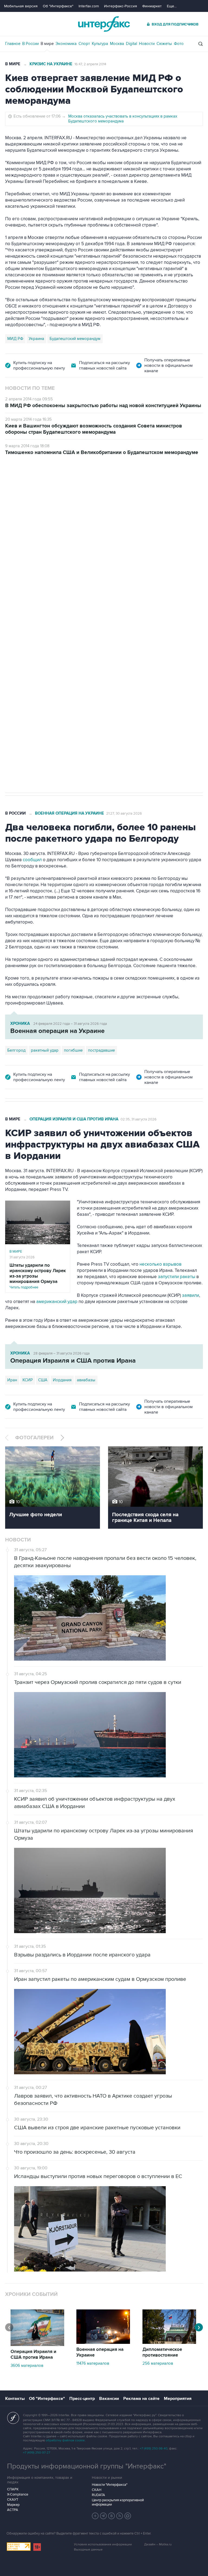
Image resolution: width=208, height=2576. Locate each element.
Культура (100, 44)
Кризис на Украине (51, 64)
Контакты (15, 2399)
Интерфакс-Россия (121, 6)
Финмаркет (152, 6)
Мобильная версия (21, 6)
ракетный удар (45, 1050)
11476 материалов (93, 2363)
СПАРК (13, 2489)
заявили (191, 1295)
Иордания (62, 1380)
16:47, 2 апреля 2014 (90, 64)
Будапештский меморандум (75, 339)
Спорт (84, 44)
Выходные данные (88, 2550)
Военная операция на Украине (69, 813)
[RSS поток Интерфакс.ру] (120, 2516)
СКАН (97, 2490)
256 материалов (158, 2363)
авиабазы (86, 1380)
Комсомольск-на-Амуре (98, 626)
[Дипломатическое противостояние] (169, 2342)
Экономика (66, 44)
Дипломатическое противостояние (162, 2352)
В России (30, 44)
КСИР (28, 1380)
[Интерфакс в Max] (128, 2516)
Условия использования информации (103, 2544)
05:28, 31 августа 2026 (47, 486)
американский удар (57, 1302)
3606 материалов (27, 2366)
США (43, 1380)
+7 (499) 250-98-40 (154, 2449)
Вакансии (109, 2399)
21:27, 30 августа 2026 (124, 814)
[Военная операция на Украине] (103, 2342)
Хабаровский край (53, 626)
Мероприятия (178, 2399)
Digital (131, 44)
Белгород (16, 1050)
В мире (47, 44)
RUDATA (98, 2495)
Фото (179, 44)
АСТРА (13, 2510)
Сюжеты (164, 44)
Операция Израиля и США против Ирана (74, 1119)
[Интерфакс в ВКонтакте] (112, 2516)
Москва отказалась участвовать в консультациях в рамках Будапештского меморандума (123, 119)
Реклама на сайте (141, 2399)
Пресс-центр (82, 2399)
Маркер (13, 2505)
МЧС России (19, 626)
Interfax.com (89, 6)
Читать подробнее (38, 1276)
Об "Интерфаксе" (58, 6)
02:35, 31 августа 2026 (139, 1119)
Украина (36, 339)
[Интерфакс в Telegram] (103, 2516)
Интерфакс (104, 24)
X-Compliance (18, 2494)
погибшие (73, 1050)
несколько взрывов (160, 1264)
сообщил (33, 860)
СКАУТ (13, 2500)
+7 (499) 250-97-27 (37, 2453)
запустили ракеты (177, 1277)
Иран (12, 1380)
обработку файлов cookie (65, 2440)
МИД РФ (15, 339)
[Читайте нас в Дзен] (95, 2516)
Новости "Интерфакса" (110, 2485)
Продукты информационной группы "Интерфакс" (87, 2466)
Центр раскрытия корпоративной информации (118, 2502)
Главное (13, 44)
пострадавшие (101, 1050)
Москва (117, 44)
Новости (147, 44)
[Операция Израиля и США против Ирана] (37, 2345)
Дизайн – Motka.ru (158, 2544)
